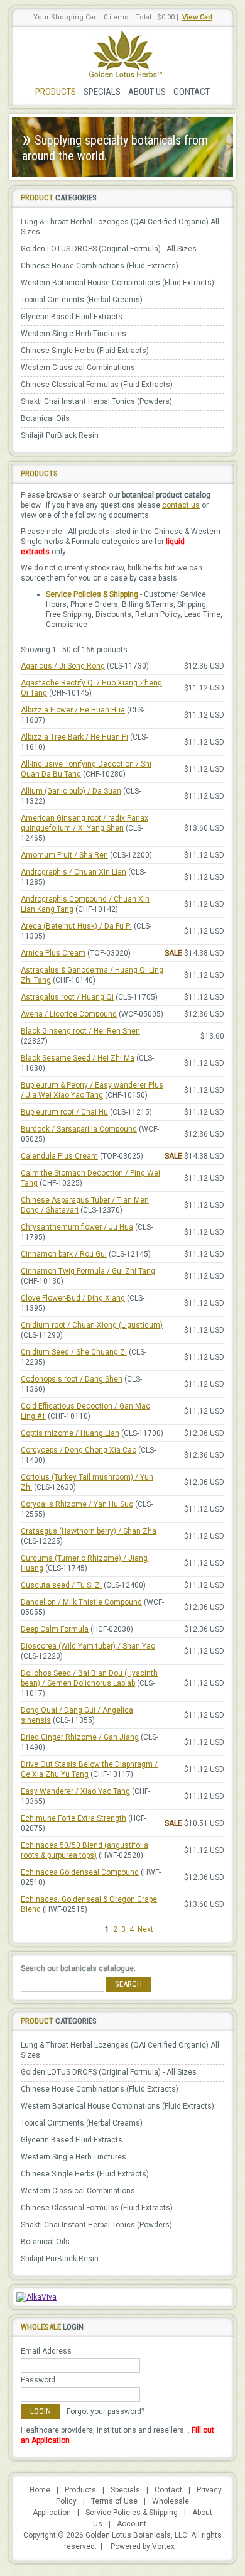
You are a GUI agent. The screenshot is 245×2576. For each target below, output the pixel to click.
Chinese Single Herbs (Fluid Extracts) (85, 351)
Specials (102, 92)
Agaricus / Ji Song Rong (63, 666)
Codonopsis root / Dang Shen (72, 1379)
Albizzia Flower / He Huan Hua (73, 710)
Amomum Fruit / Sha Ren (64, 855)
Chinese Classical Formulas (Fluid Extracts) (97, 385)
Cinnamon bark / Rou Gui (64, 1254)
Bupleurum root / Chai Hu (64, 1112)
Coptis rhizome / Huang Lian (70, 1433)
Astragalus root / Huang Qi (67, 997)
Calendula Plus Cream (59, 1156)
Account (132, 2524)
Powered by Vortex (143, 2546)
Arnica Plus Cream (53, 953)
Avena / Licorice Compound (69, 1014)
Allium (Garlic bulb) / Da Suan (71, 791)
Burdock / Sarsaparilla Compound (79, 1129)
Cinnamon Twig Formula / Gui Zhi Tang (88, 1271)
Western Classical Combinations (78, 368)
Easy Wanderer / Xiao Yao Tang (75, 1791)
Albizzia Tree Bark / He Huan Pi (74, 737)
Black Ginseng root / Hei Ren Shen (80, 1031)
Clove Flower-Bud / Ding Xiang (73, 1298)
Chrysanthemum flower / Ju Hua (77, 1227)
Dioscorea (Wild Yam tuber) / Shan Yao (88, 1646)
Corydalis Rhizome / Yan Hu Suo (77, 1504)
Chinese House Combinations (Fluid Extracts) (100, 266)
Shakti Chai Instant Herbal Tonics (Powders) (96, 401)
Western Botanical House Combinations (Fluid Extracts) (117, 283)
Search (128, 1984)
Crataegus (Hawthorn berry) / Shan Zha (89, 1531)
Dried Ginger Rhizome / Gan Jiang (80, 1737)
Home (40, 2490)
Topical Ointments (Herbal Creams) (82, 300)
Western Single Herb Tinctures (73, 334)
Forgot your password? (106, 2411)
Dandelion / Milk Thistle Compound (81, 1602)
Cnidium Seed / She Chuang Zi (74, 1352)
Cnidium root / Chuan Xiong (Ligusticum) (92, 1325)
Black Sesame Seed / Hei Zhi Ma (78, 1058)
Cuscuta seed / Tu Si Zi (61, 1585)
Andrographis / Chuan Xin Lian (73, 872)
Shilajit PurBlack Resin (60, 435)
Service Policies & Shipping (92, 594)
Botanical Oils (45, 418)
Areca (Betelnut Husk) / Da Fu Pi (76, 926)
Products (56, 92)
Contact (192, 92)
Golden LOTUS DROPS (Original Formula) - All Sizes (109, 249)
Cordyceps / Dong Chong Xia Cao (79, 1450)
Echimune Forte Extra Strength (73, 1818)
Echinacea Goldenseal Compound (80, 1872)
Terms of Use (114, 2501)
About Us (147, 92)
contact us (181, 505)
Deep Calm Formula (55, 1629)
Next (145, 1929)
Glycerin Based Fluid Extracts (72, 317)
